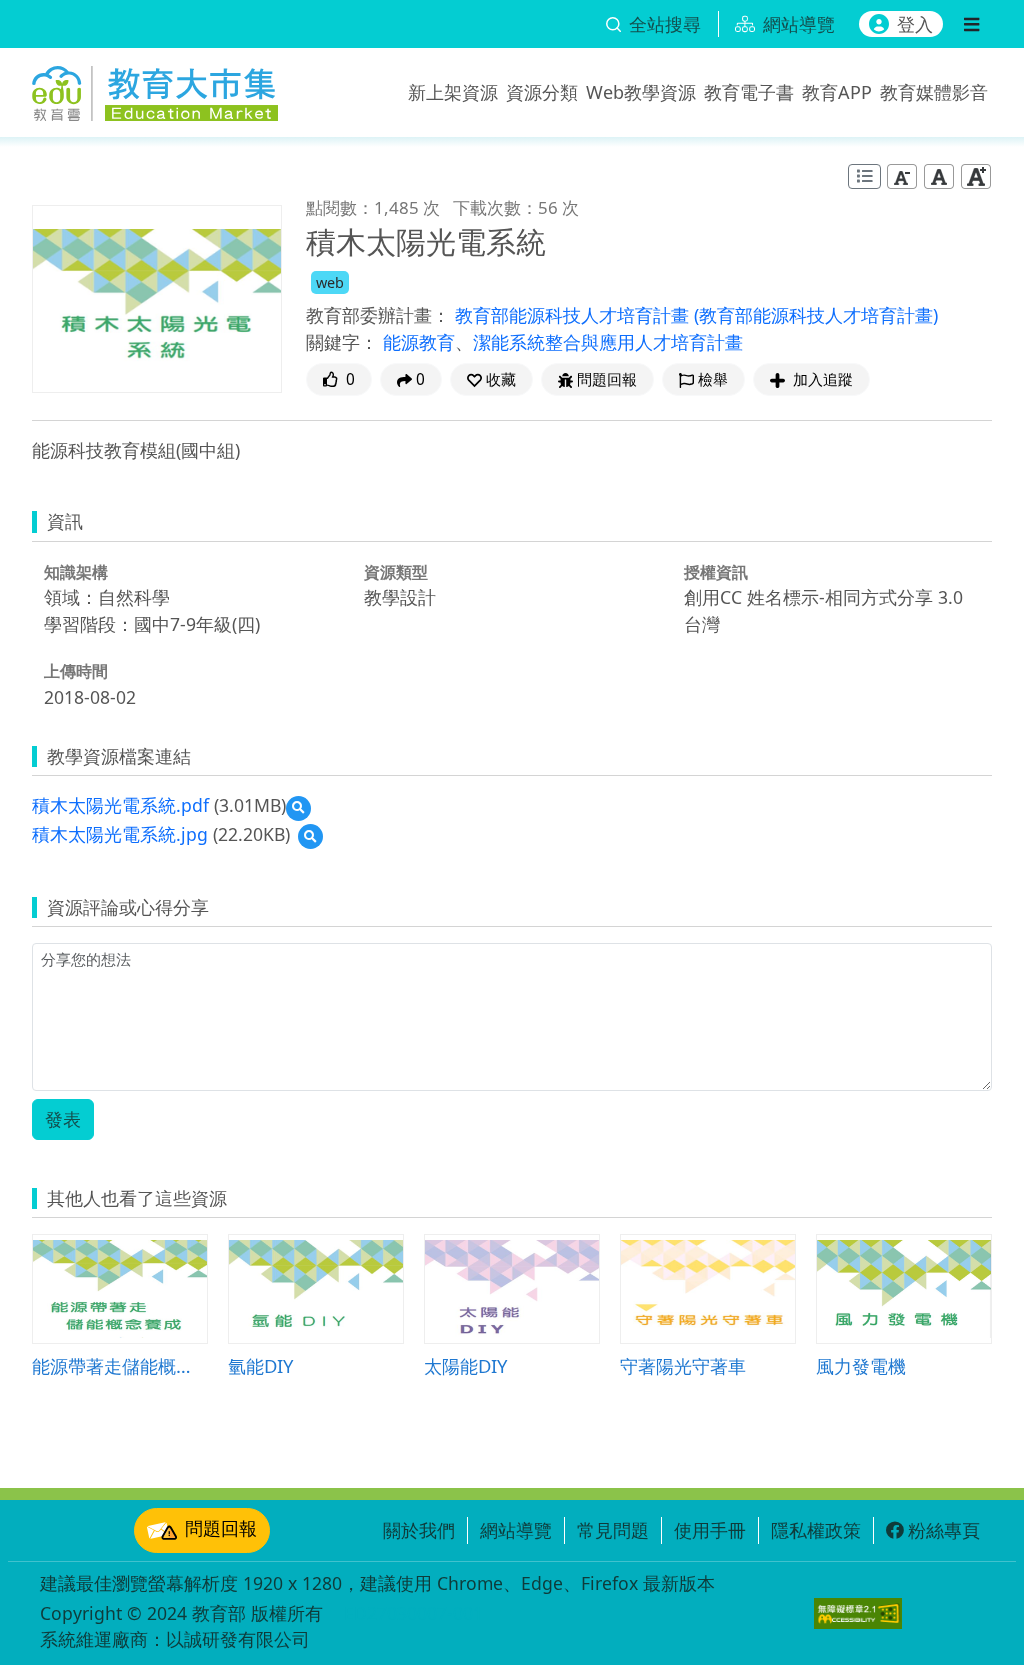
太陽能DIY (465, 1365)
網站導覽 (516, 1530)
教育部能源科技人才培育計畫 (574, 315)
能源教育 (419, 342)
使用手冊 (710, 1530)
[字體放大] (976, 175)
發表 (63, 1119)
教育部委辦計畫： (378, 315)
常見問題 (613, 1530)
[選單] (971, 24)
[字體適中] (939, 175)
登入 (915, 24)
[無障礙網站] (858, 1613)
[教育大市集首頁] (155, 88)
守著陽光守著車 (683, 1365)
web (330, 282)
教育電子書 (749, 92)
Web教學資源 (641, 92)
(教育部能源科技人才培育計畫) (816, 315)
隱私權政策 (816, 1530)
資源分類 (542, 92)
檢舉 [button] (713, 379)
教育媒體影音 (934, 92)
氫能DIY (260, 1365)
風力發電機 (861, 1365)
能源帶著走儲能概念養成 (120, 1365)
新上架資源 (453, 92)
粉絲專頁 (944, 1530)
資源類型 (396, 572)
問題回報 (221, 1528)
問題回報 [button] (607, 379)
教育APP (837, 92)
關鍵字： (342, 342)
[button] (491, 379)
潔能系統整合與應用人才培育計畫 (608, 342)
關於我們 (419, 1530)
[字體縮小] (902, 175)
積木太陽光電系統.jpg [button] (120, 834)
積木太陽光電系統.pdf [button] (120, 805)
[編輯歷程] (864, 176)
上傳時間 (76, 671)
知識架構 (76, 572)
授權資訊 (716, 572)
